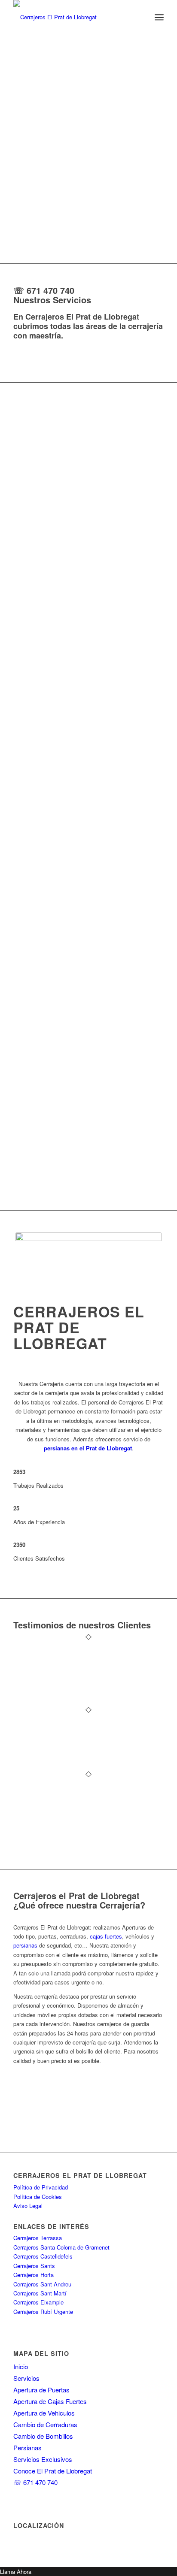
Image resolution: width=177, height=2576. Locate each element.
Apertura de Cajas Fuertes (50, 2401)
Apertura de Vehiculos (44, 2413)
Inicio (21, 2366)
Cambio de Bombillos (43, 2436)
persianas (25, 1945)
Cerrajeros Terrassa (38, 2238)
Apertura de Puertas (41, 2390)
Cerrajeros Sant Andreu (42, 2284)
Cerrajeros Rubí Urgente (43, 2312)
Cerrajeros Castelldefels (43, 2256)
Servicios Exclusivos (43, 2459)
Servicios (26, 2378)
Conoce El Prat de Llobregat (53, 2471)
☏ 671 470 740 (44, 290)
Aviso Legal (28, 2206)
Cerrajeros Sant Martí (40, 2293)
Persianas (27, 2448)
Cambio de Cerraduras (45, 2424)
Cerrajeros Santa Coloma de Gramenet (61, 2247)
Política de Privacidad (41, 2187)
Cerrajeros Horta (34, 2275)
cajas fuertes (106, 1936)
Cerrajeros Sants (34, 2266)
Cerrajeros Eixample (38, 2302)
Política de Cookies (38, 2197)
